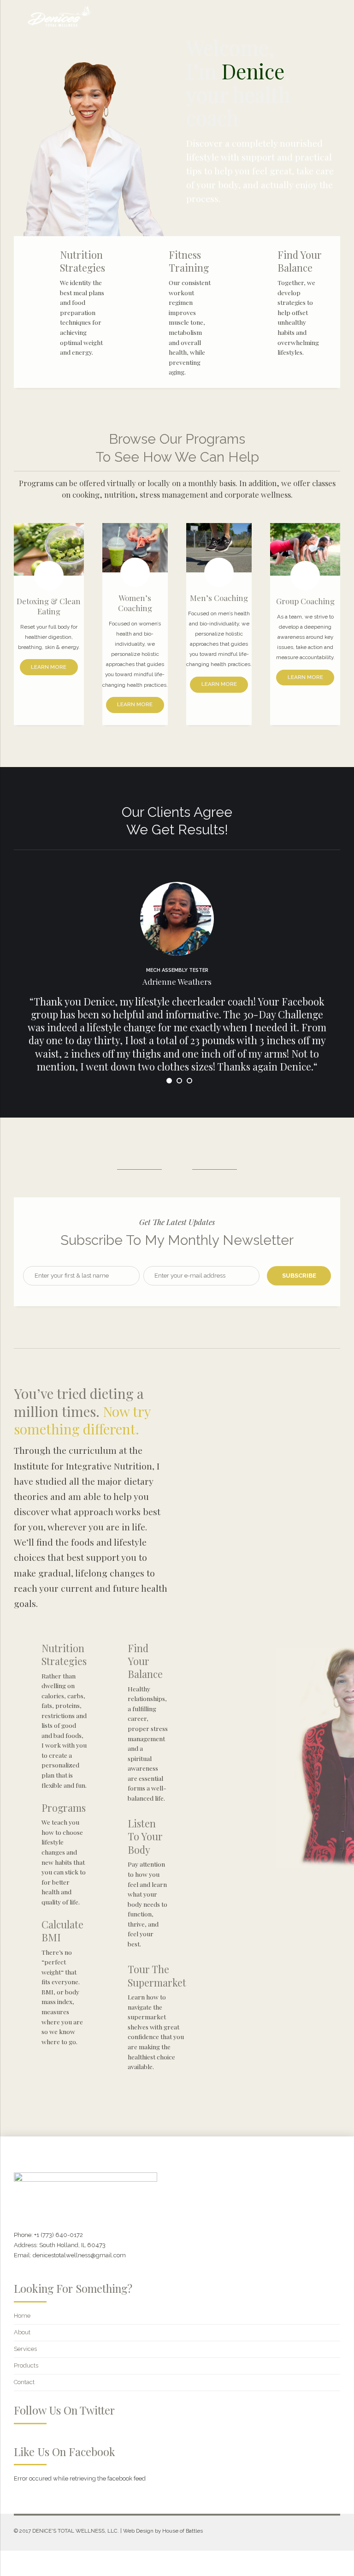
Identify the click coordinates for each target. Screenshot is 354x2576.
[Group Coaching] (305, 549)
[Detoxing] (49, 549)
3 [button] (189, 1081)
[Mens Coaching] (219, 548)
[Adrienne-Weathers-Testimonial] (177, 919)
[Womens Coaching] (135, 548)
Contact (24, 2382)
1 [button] (169, 1081)
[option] (177, 997)
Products (26, 2365)
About (22, 2332)
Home (22, 2316)
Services (25, 2349)
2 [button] (179, 1081)
